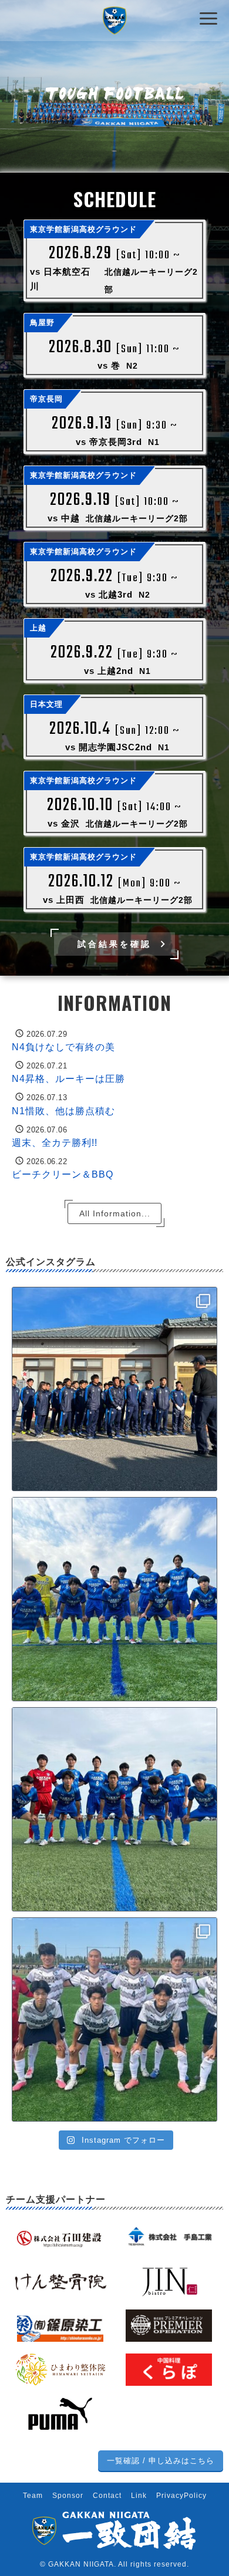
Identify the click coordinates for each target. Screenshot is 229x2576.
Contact (107, 2496)
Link (139, 2496)
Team (33, 2496)
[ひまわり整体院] (60, 2369)
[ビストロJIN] (169, 2281)
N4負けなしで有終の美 (63, 1047)
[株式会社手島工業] (169, 2237)
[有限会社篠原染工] (60, 2325)
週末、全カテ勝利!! (55, 1143)
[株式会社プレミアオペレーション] (169, 2325)
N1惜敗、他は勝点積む (63, 1111)
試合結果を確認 (114, 944)
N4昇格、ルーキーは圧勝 (68, 1079)
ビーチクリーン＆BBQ (63, 1175)
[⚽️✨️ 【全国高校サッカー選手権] (114, 2019)
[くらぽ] (169, 2369)
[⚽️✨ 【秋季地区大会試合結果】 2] (114, 1809)
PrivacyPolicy (181, 2496)
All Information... (115, 1213)
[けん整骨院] (60, 2281)
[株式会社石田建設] (60, 2237)
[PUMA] (60, 2413)
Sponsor (68, 2496)
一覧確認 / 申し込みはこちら (161, 2461)
